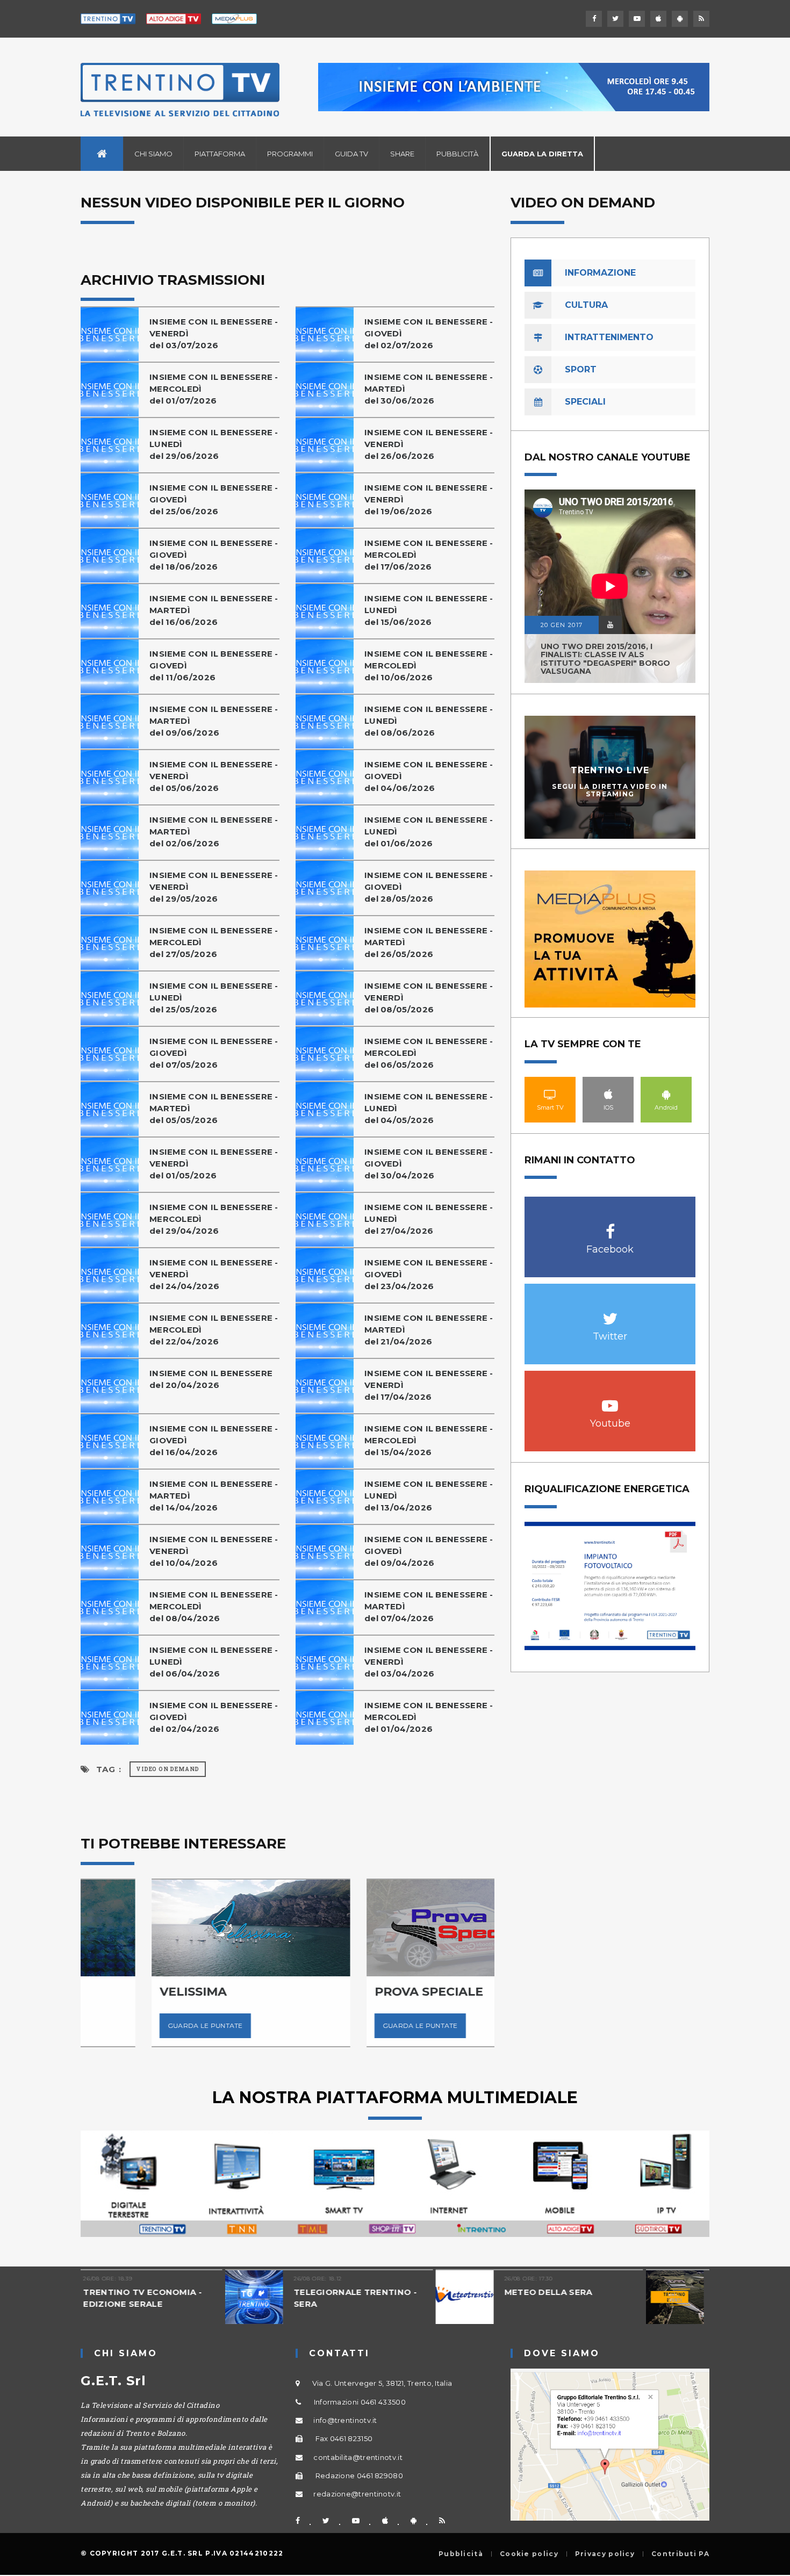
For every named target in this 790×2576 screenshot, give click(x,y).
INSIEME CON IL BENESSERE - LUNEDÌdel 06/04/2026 (214, 1662)
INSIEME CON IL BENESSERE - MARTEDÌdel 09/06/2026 (214, 721)
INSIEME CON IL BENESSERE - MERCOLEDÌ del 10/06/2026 (429, 665)
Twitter (610, 1313)
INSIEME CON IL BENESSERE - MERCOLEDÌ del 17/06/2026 (429, 555)
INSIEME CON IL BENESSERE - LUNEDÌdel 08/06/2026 (429, 721)
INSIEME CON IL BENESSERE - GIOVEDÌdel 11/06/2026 (214, 665)
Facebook (610, 1226)
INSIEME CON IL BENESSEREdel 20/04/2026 (211, 1379)
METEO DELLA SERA (404, 2292)
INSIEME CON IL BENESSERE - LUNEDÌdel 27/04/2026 (429, 1219)
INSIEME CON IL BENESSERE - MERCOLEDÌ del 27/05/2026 (214, 942)
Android (666, 1094)
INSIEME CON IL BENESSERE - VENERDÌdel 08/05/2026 (429, 998)
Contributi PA (680, 2554)
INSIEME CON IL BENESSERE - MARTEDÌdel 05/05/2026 (214, 1108)
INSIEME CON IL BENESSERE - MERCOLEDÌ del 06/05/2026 (429, 1053)
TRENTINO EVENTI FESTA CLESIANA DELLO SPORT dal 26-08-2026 (633, 2304)
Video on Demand (168, 1769)
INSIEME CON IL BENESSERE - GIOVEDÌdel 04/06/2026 (429, 776)
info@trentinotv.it (345, 2420)
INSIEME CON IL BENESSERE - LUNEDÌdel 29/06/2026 (214, 444)
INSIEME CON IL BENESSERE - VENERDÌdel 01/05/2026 (214, 1164)
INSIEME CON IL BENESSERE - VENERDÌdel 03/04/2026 (429, 1662)
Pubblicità (457, 154)
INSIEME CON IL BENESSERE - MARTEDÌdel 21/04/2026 (429, 1330)
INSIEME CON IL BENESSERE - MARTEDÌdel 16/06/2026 (214, 610)
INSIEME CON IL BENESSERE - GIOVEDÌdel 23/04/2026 (429, 1274)
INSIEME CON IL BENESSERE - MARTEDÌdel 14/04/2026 (214, 1496)
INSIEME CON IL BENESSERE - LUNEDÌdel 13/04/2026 (429, 1496)
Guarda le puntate (134, 2025)
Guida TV (351, 154)
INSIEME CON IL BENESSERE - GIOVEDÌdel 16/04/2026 (214, 1440)
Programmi (290, 154)
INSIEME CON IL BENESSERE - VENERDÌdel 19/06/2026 (429, 499)
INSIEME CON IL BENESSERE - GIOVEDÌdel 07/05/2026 (214, 1053)
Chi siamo (153, 154)
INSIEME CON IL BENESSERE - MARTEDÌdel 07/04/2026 (429, 1606)
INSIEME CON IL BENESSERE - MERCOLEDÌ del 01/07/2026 (214, 389)
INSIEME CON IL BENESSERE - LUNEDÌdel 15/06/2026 (429, 610)
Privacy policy (605, 2554)
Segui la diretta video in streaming (610, 790)
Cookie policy (529, 2554)
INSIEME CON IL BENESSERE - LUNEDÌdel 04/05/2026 (429, 1108)
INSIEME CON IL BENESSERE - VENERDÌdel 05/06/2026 (214, 776)
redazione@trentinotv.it (357, 2494)
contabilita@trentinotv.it (358, 2457)
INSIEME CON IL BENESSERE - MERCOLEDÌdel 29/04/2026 (214, 1219)
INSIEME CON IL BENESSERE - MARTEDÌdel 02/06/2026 (214, 832)
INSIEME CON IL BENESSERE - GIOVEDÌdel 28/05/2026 (429, 887)
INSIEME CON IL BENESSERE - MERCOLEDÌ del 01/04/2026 (429, 1717)
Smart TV (550, 1094)
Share (402, 154)
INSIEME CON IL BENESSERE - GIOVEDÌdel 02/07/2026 (429, 333)
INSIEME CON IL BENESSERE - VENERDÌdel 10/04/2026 (214, 1551)
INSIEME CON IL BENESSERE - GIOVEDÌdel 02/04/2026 (214, 1717)
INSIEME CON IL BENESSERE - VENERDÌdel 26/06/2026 (429, 444)
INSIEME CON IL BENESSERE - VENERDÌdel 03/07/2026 (214, 333)
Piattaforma (220, 154)
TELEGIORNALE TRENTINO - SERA (211, 2298)
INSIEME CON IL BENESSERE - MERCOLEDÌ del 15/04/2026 (429, 1440)
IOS (608, 1094)
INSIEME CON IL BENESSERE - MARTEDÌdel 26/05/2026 (429, 942)
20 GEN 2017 (562, 625)
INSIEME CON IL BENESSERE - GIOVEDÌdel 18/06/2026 (214, 555)
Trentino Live (610, 770)
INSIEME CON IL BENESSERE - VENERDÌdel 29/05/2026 (214, 887)
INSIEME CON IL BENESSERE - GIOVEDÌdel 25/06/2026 (214, 499)
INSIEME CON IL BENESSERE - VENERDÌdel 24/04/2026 (214, 1274)
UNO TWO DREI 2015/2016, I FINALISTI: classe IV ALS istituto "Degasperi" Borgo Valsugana (605, 659)
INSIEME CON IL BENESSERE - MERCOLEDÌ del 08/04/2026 (214, 1606)
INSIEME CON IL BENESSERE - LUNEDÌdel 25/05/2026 (214, 998)
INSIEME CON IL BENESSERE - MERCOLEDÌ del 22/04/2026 (214, 1330)
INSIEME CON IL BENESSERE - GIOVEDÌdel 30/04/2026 (429, 1164)
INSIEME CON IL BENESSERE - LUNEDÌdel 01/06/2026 (429, 832)
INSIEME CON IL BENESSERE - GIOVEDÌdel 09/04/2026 (429, 1551)
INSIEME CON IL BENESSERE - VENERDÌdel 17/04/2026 (429, 1385)
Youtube (610, 1400)
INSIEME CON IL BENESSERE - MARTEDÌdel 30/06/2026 (429, 389)
